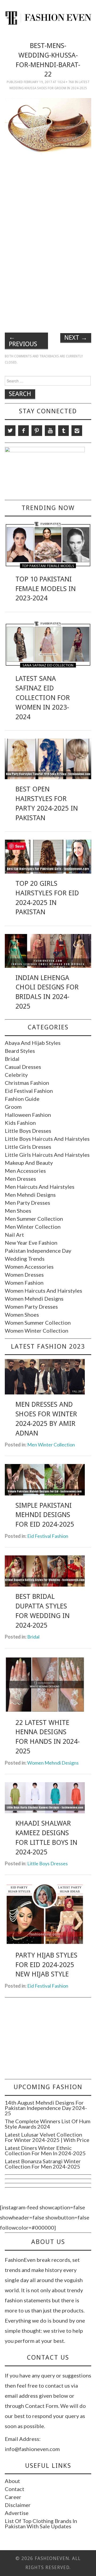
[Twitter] (10, 431)
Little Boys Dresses (28, 1131)
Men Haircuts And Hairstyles (40, 1187)
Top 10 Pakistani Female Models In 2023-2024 (46, 589)
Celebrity (16, 1075)
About (12, 2481)
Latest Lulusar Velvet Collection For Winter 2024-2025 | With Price (47, 2137)
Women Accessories (29, 1267)
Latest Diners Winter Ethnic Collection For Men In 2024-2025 (45, 2150)
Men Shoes (18, 1211)
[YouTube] (50, 431)
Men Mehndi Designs (30, 1195)
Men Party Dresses (27, 1203)
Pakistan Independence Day (38, 1251)
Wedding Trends (25, 1259)
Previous (23, 341)
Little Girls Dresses (28, 1147)
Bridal (12, 1059)
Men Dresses (20, 1179)
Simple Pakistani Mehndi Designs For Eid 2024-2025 (45, 1515)
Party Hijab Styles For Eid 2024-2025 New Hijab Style (46, 1965)
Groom (13, 1107)
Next (76, 338)
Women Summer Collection (38, 1323)
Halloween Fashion (28, 1115)
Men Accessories (25, 1171)
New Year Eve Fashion (31, 1243)
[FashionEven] (48, 17)
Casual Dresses (23, 1067)
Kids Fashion (20, 1123)
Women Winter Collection (37, 1331)
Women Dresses (24, 1275)
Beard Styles (20, 1051)
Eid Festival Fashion (29, 1091)
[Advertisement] (50, 204)
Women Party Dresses (31, 1307)
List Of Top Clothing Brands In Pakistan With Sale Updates (41, 2524)
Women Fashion (24, 1283)
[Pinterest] (37, 431)
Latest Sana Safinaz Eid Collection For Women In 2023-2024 (43, 697)
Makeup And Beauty (29, 1163)
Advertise (17, 2513)
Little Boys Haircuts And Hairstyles (47, 1139)
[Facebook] (23, 431)
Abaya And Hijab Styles (33, 1043)
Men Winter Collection (33, 1227)
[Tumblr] (63, 431)
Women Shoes (22, 1315)
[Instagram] (77, 431)
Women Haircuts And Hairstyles (43, 1291)
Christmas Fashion (27, 1083)
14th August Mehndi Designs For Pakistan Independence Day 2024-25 (46, 2108)
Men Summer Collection (34, 1219)
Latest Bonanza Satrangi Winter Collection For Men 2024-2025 (43, 2164)
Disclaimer (18, 2505)
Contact (15, 2489)
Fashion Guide (22, 1099)
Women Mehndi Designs (34, 1299)
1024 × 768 (66, 82)
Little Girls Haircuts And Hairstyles (47, 1155)
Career (13, 2497)
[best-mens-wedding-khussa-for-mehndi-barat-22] (48, 130)
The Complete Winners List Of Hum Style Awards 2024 (48, 2124)
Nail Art (14, 1235)
